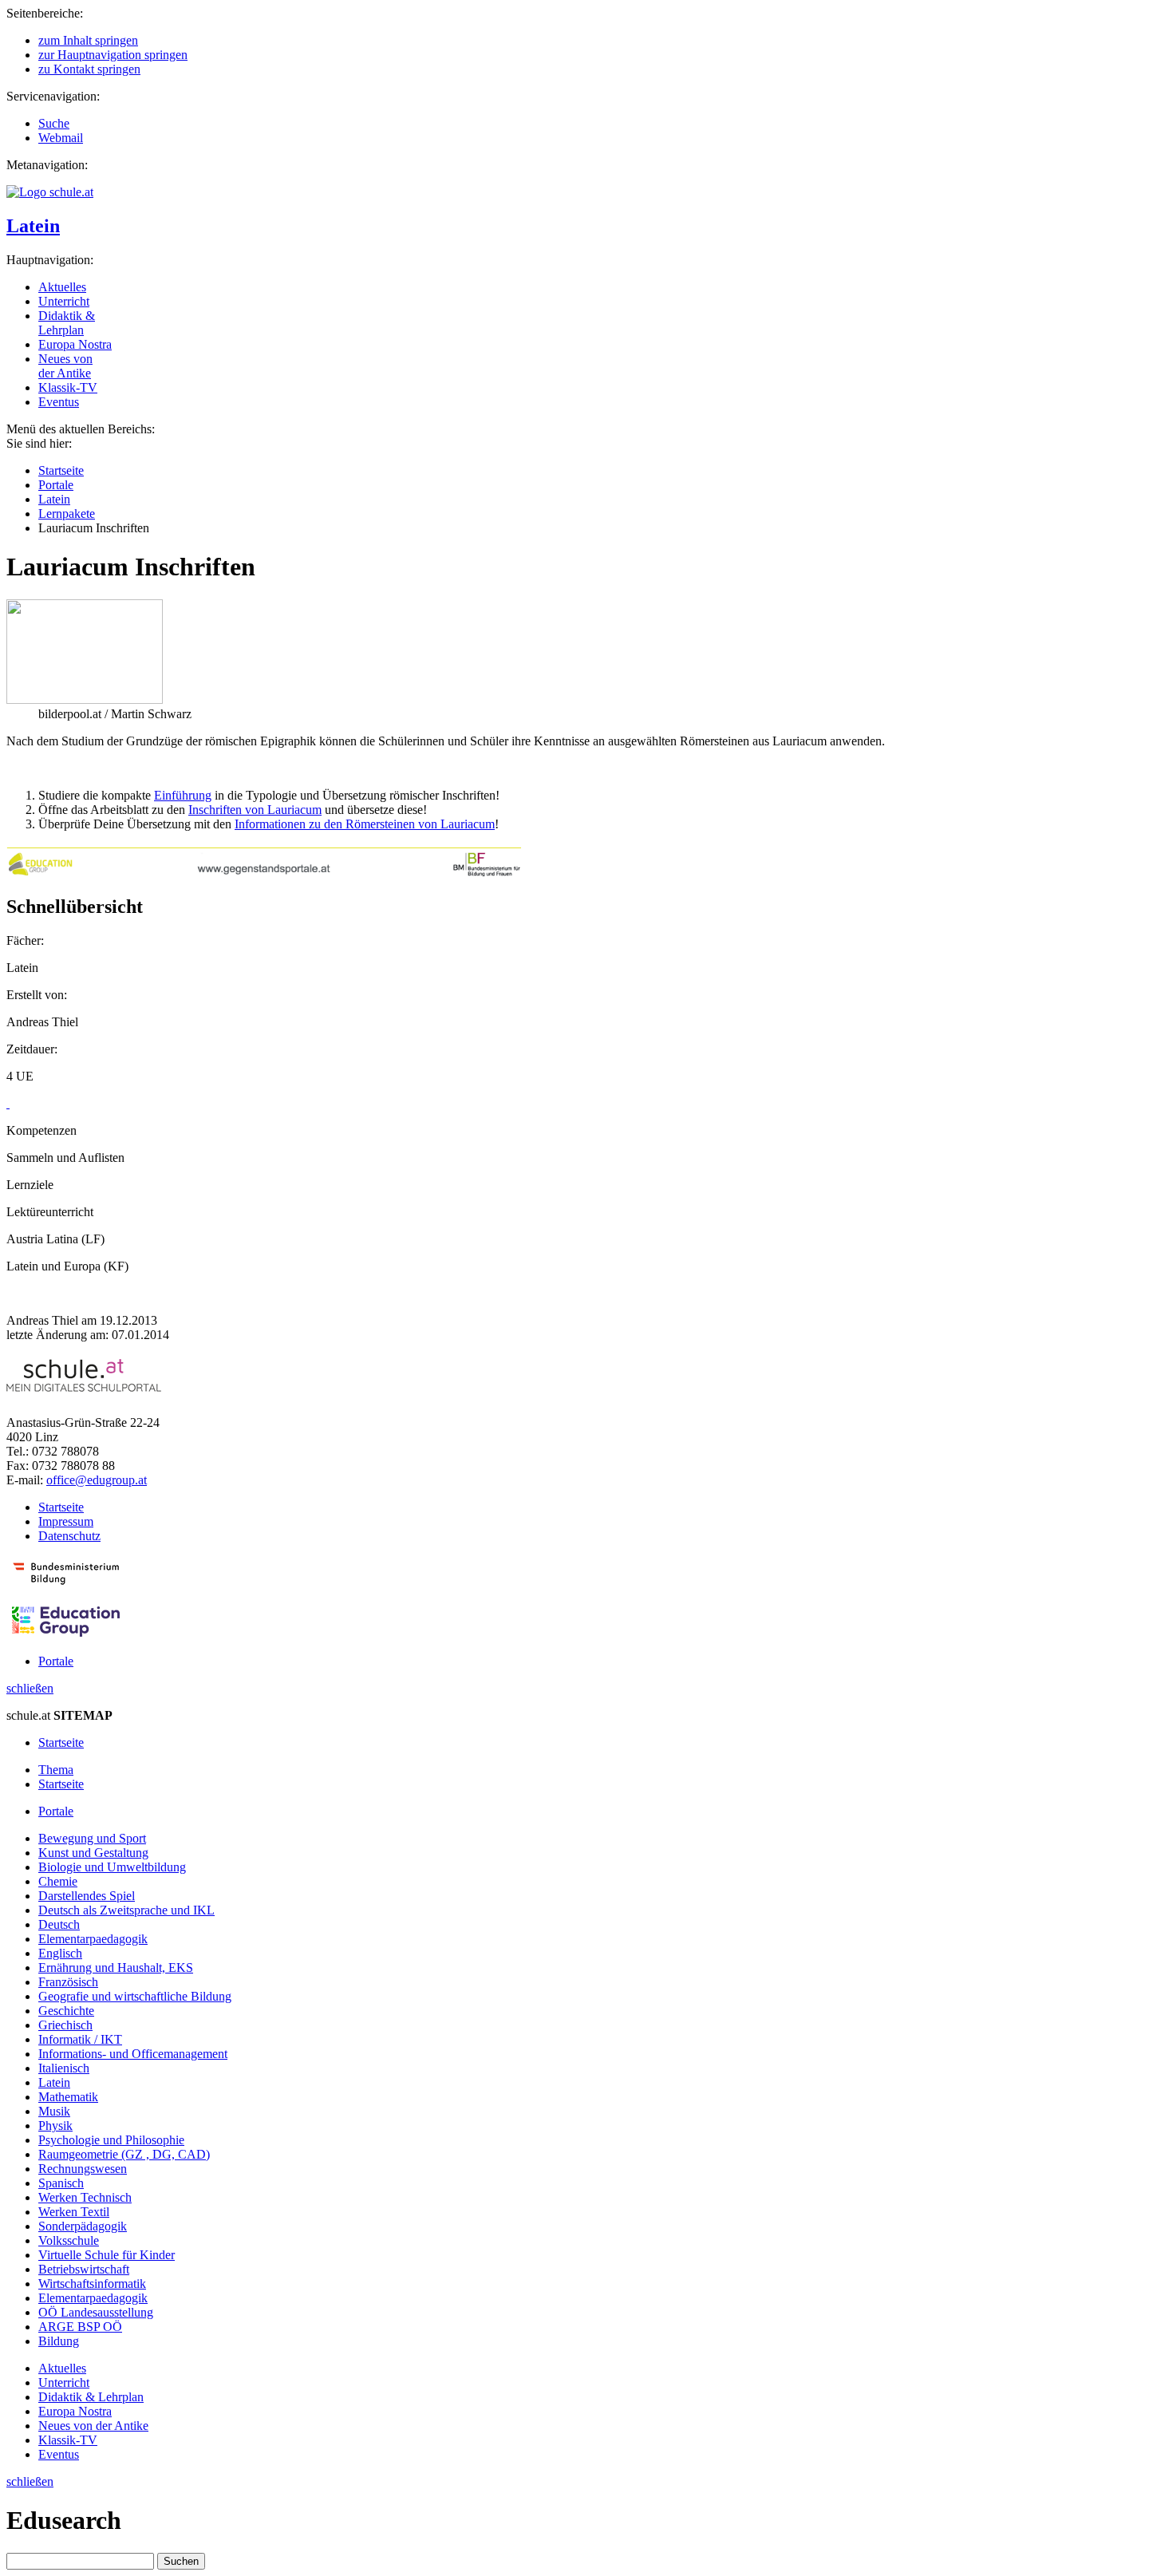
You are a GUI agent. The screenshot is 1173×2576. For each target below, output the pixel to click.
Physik (55, 2126)
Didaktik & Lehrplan (67, 323)
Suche (54, 123)
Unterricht (64, 301)
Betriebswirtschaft (84, 2269)
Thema (56, 1770)
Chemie (58, 1881)
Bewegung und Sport (92, 1838)
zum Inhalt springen (88, 40)
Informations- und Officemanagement (133, 2054)
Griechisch (65, 2025)
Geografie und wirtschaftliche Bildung (135, 1996)
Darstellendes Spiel (87, 1896)
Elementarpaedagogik (93, 1939)
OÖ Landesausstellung (96, 2312)
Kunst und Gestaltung (93, 1853)
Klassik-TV (68, 387)
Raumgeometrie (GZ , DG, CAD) (124, 2154)
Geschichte (66, 2011)
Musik (54, 2111)
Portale (56, 485)
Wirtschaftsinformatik (92, 2284)
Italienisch (64, 2068)
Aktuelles (62, 287)
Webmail (61, 138)
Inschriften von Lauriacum (255, 810)
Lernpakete (67, 514)
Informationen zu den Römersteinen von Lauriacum (365, 824)
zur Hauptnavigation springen (113, 55)
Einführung (183, 795)
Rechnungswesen (83, 2169)
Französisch (68, 1982)
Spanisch (61, 2183)
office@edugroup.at (97, 1480)
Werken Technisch (85, 2197)
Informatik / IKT (80, 2039)
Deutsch (59, 1924)
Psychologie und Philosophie (111, 2140)
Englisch (60, 1953)
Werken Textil (74, 2212)
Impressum (66, 1521)
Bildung (59, 2341)
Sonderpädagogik (83, 2226)
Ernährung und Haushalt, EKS (116, 1968)
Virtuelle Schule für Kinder (107, 2255)
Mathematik (68, 2097)
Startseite (61, 470)
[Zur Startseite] (50, 192)
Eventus (59, 402)
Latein (33, 226)
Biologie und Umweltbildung (112, 1867)
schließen (30, 1688)
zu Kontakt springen (89, 69)
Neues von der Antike (65, 366)
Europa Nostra (75, 344)
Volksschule (69, 2240)
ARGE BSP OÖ (80, 2327)
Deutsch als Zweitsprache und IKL (126, 1910)
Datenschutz (69, 1536)
